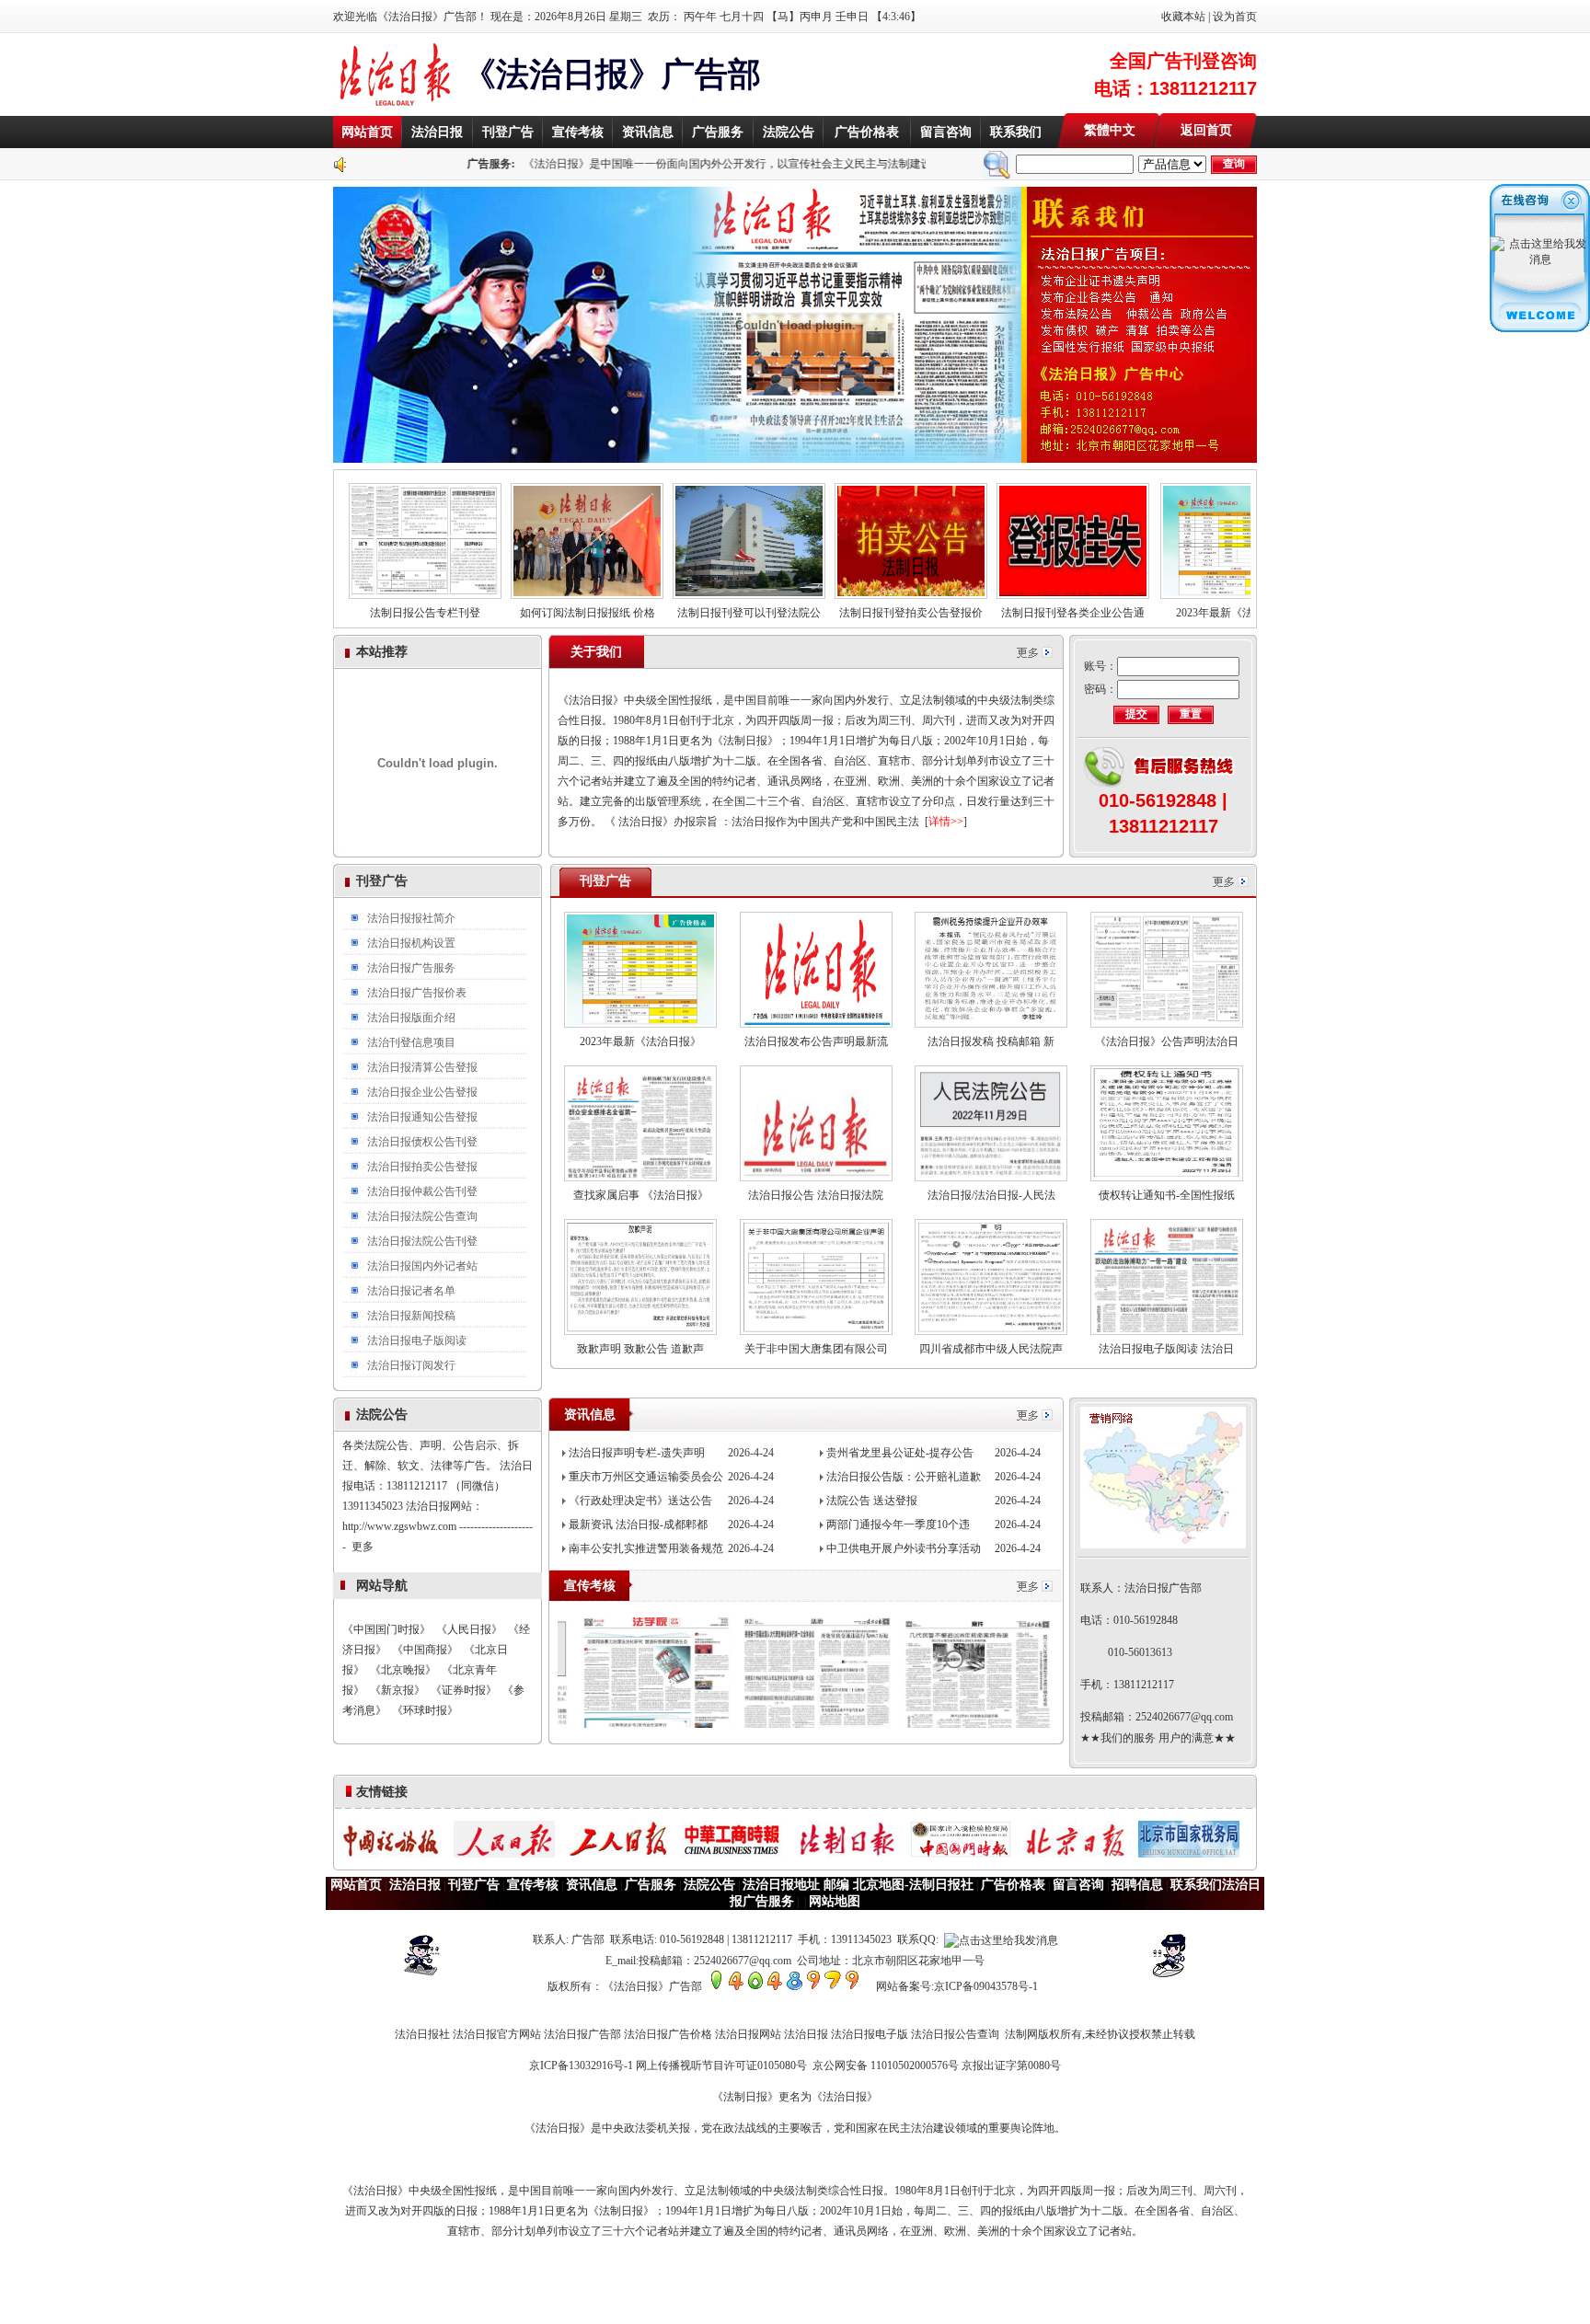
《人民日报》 (469, 1629)
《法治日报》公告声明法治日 (1167, 1041)
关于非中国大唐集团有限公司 (816, 1349)
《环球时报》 (425, 1710)
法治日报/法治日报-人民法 (991, 1195)
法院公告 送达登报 (872, 1501)
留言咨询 (946, 132)
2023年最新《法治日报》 (1161, 613)
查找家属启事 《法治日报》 (641, 1195)
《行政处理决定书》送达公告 (640, 1501)
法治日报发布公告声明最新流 (816, 1041)
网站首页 (367, 132)
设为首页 (1235, 17)
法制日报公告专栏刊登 (350, 613)
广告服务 (718, 132)
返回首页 (1206, 130)
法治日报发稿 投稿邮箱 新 (991, 1041)
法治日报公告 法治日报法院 (816, 1195)
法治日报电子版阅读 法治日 (1166, 1349)
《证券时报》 (464, 1690)
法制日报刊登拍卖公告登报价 (835, 613)
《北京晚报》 (403, 1670)
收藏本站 (1183, 17)
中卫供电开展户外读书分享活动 (904, 1548)
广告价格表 (867, 132)
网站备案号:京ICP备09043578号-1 (957, 1986)
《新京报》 (397, 1690)
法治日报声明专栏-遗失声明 (637, 1453)
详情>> (946, 822)
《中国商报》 (425, 1650)
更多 (363, 1494)
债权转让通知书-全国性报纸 (1167, 1195)
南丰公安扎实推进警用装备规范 (646, 1548)
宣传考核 (578, 132)
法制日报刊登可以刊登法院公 (674, 613)
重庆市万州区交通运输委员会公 (646, 1477)
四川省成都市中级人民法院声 (991, 1349)
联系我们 (1016, 132)
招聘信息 (1137, 1885)
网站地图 (835, 1901)
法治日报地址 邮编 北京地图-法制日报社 (858, 1885)
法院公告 (789, 132)
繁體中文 (1110, 130)
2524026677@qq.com (1184, 1717)
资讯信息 (648, 132)
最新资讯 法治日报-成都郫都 (638, 1524)
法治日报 (437, 132)
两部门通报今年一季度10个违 (898, 1524)
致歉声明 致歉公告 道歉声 (640, 1349)
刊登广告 (508, 132)
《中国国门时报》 (386, 1629)
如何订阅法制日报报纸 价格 (512, 613)
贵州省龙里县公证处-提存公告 (900, 1453)
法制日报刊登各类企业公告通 (997, 613)
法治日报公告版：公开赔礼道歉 (904, 1477)
